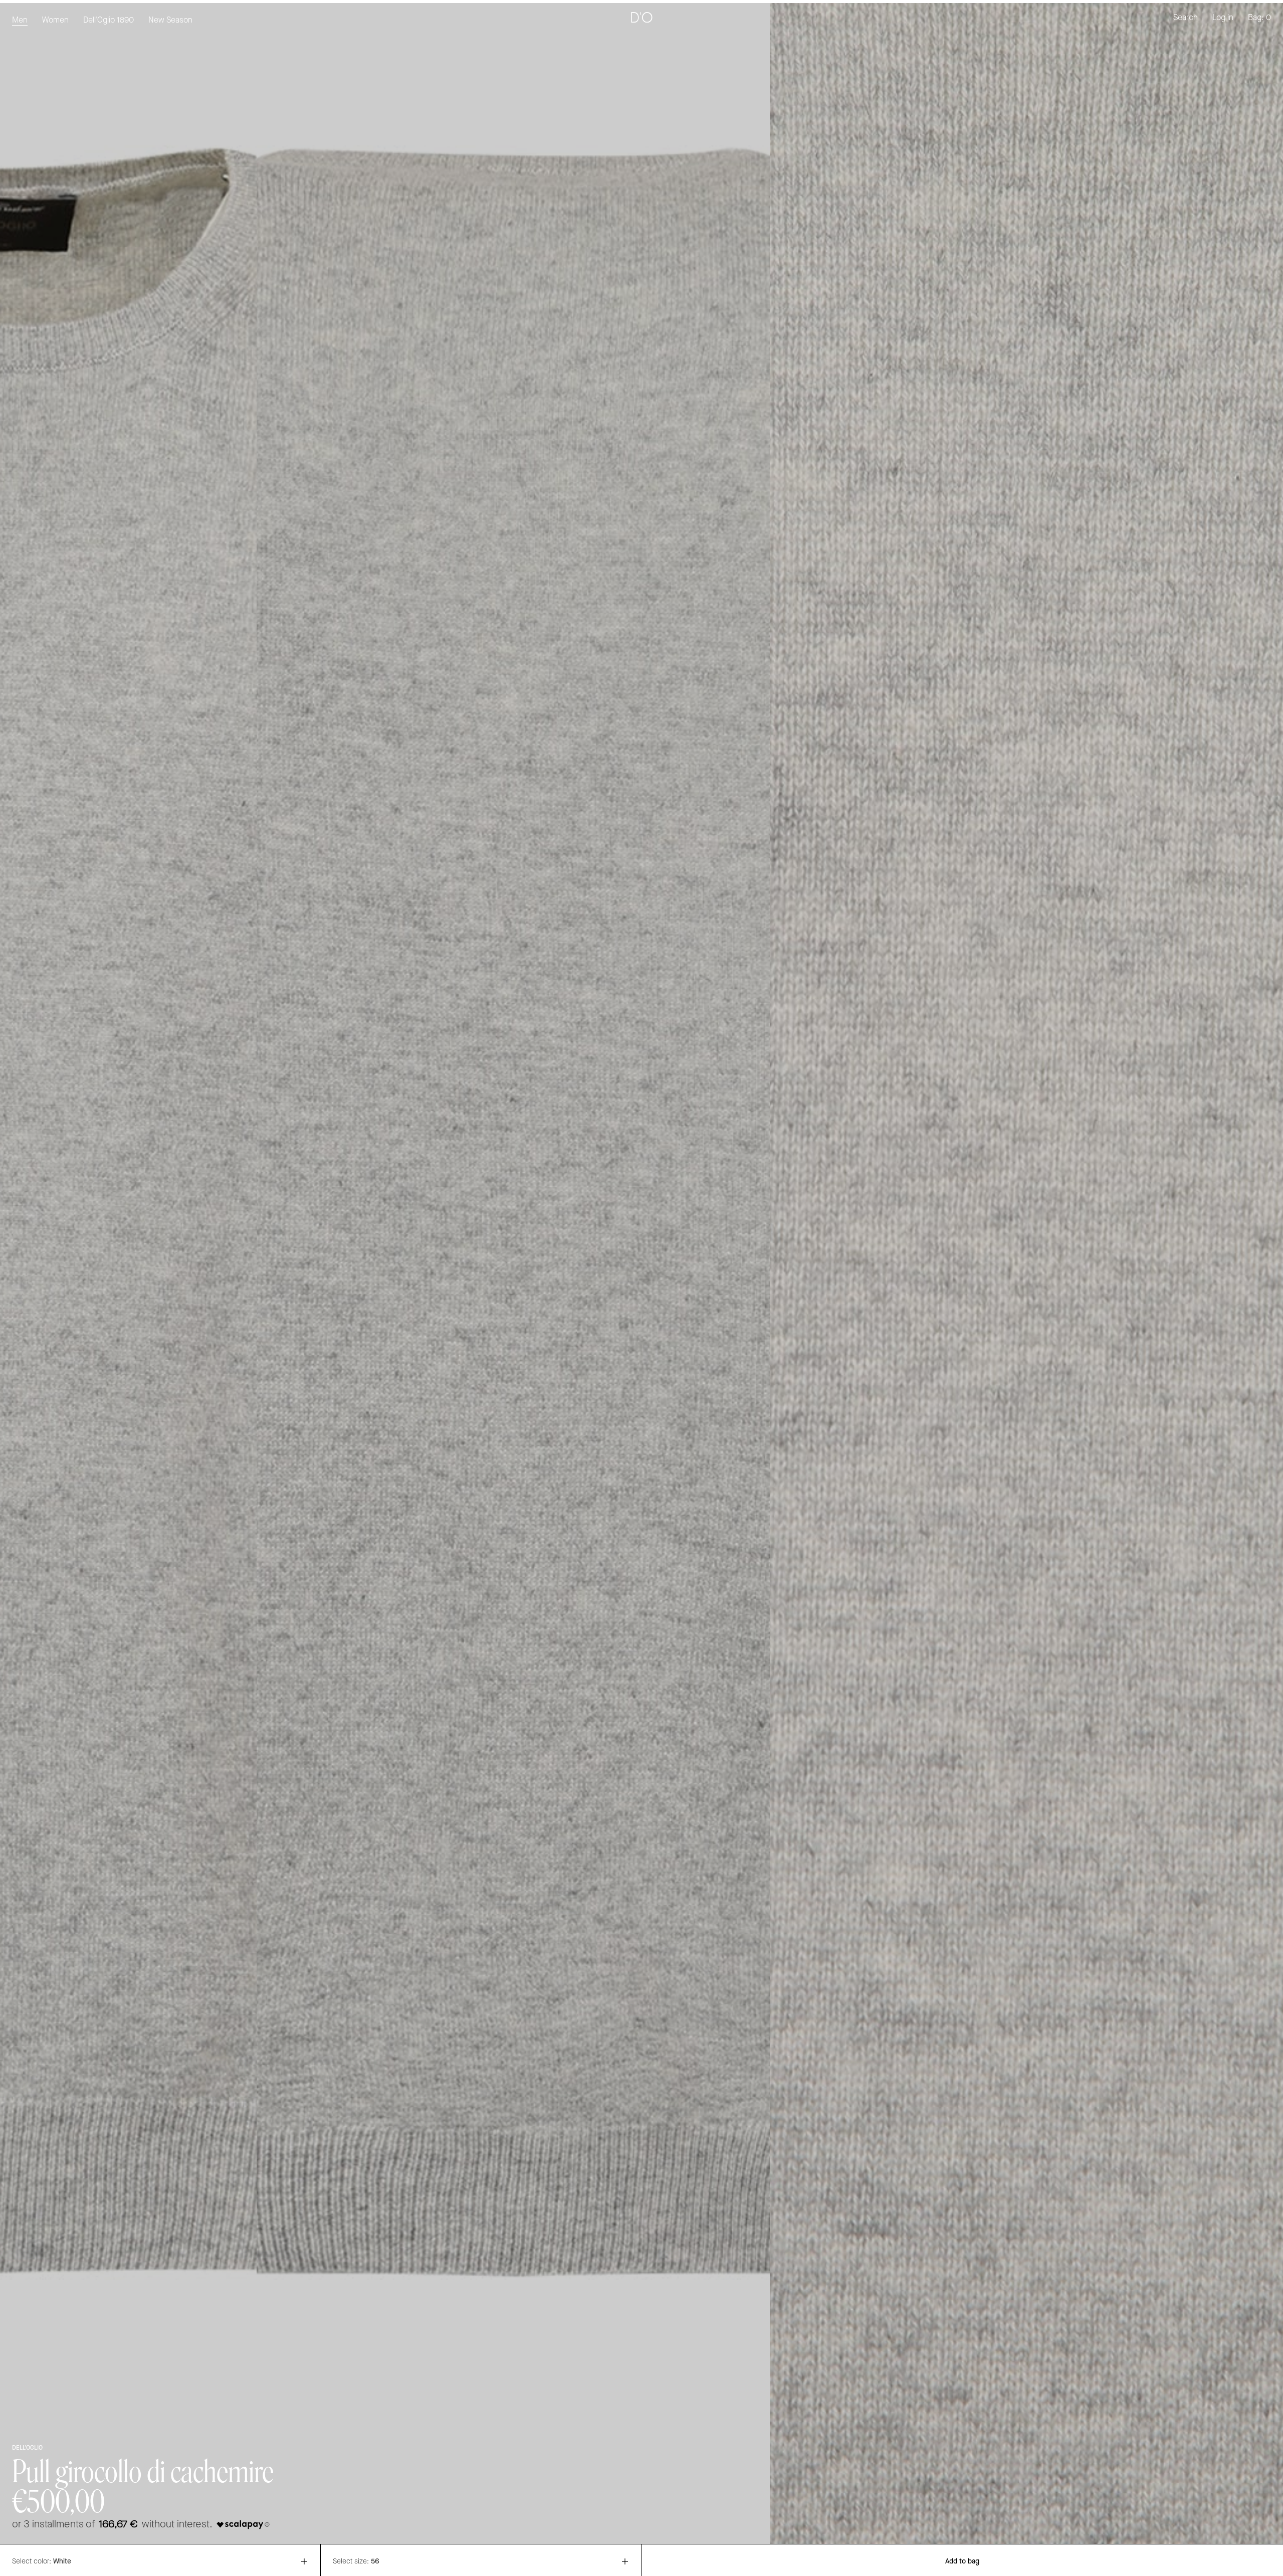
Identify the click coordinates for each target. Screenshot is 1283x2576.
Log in (1223, 18)
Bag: (1259, 18)
